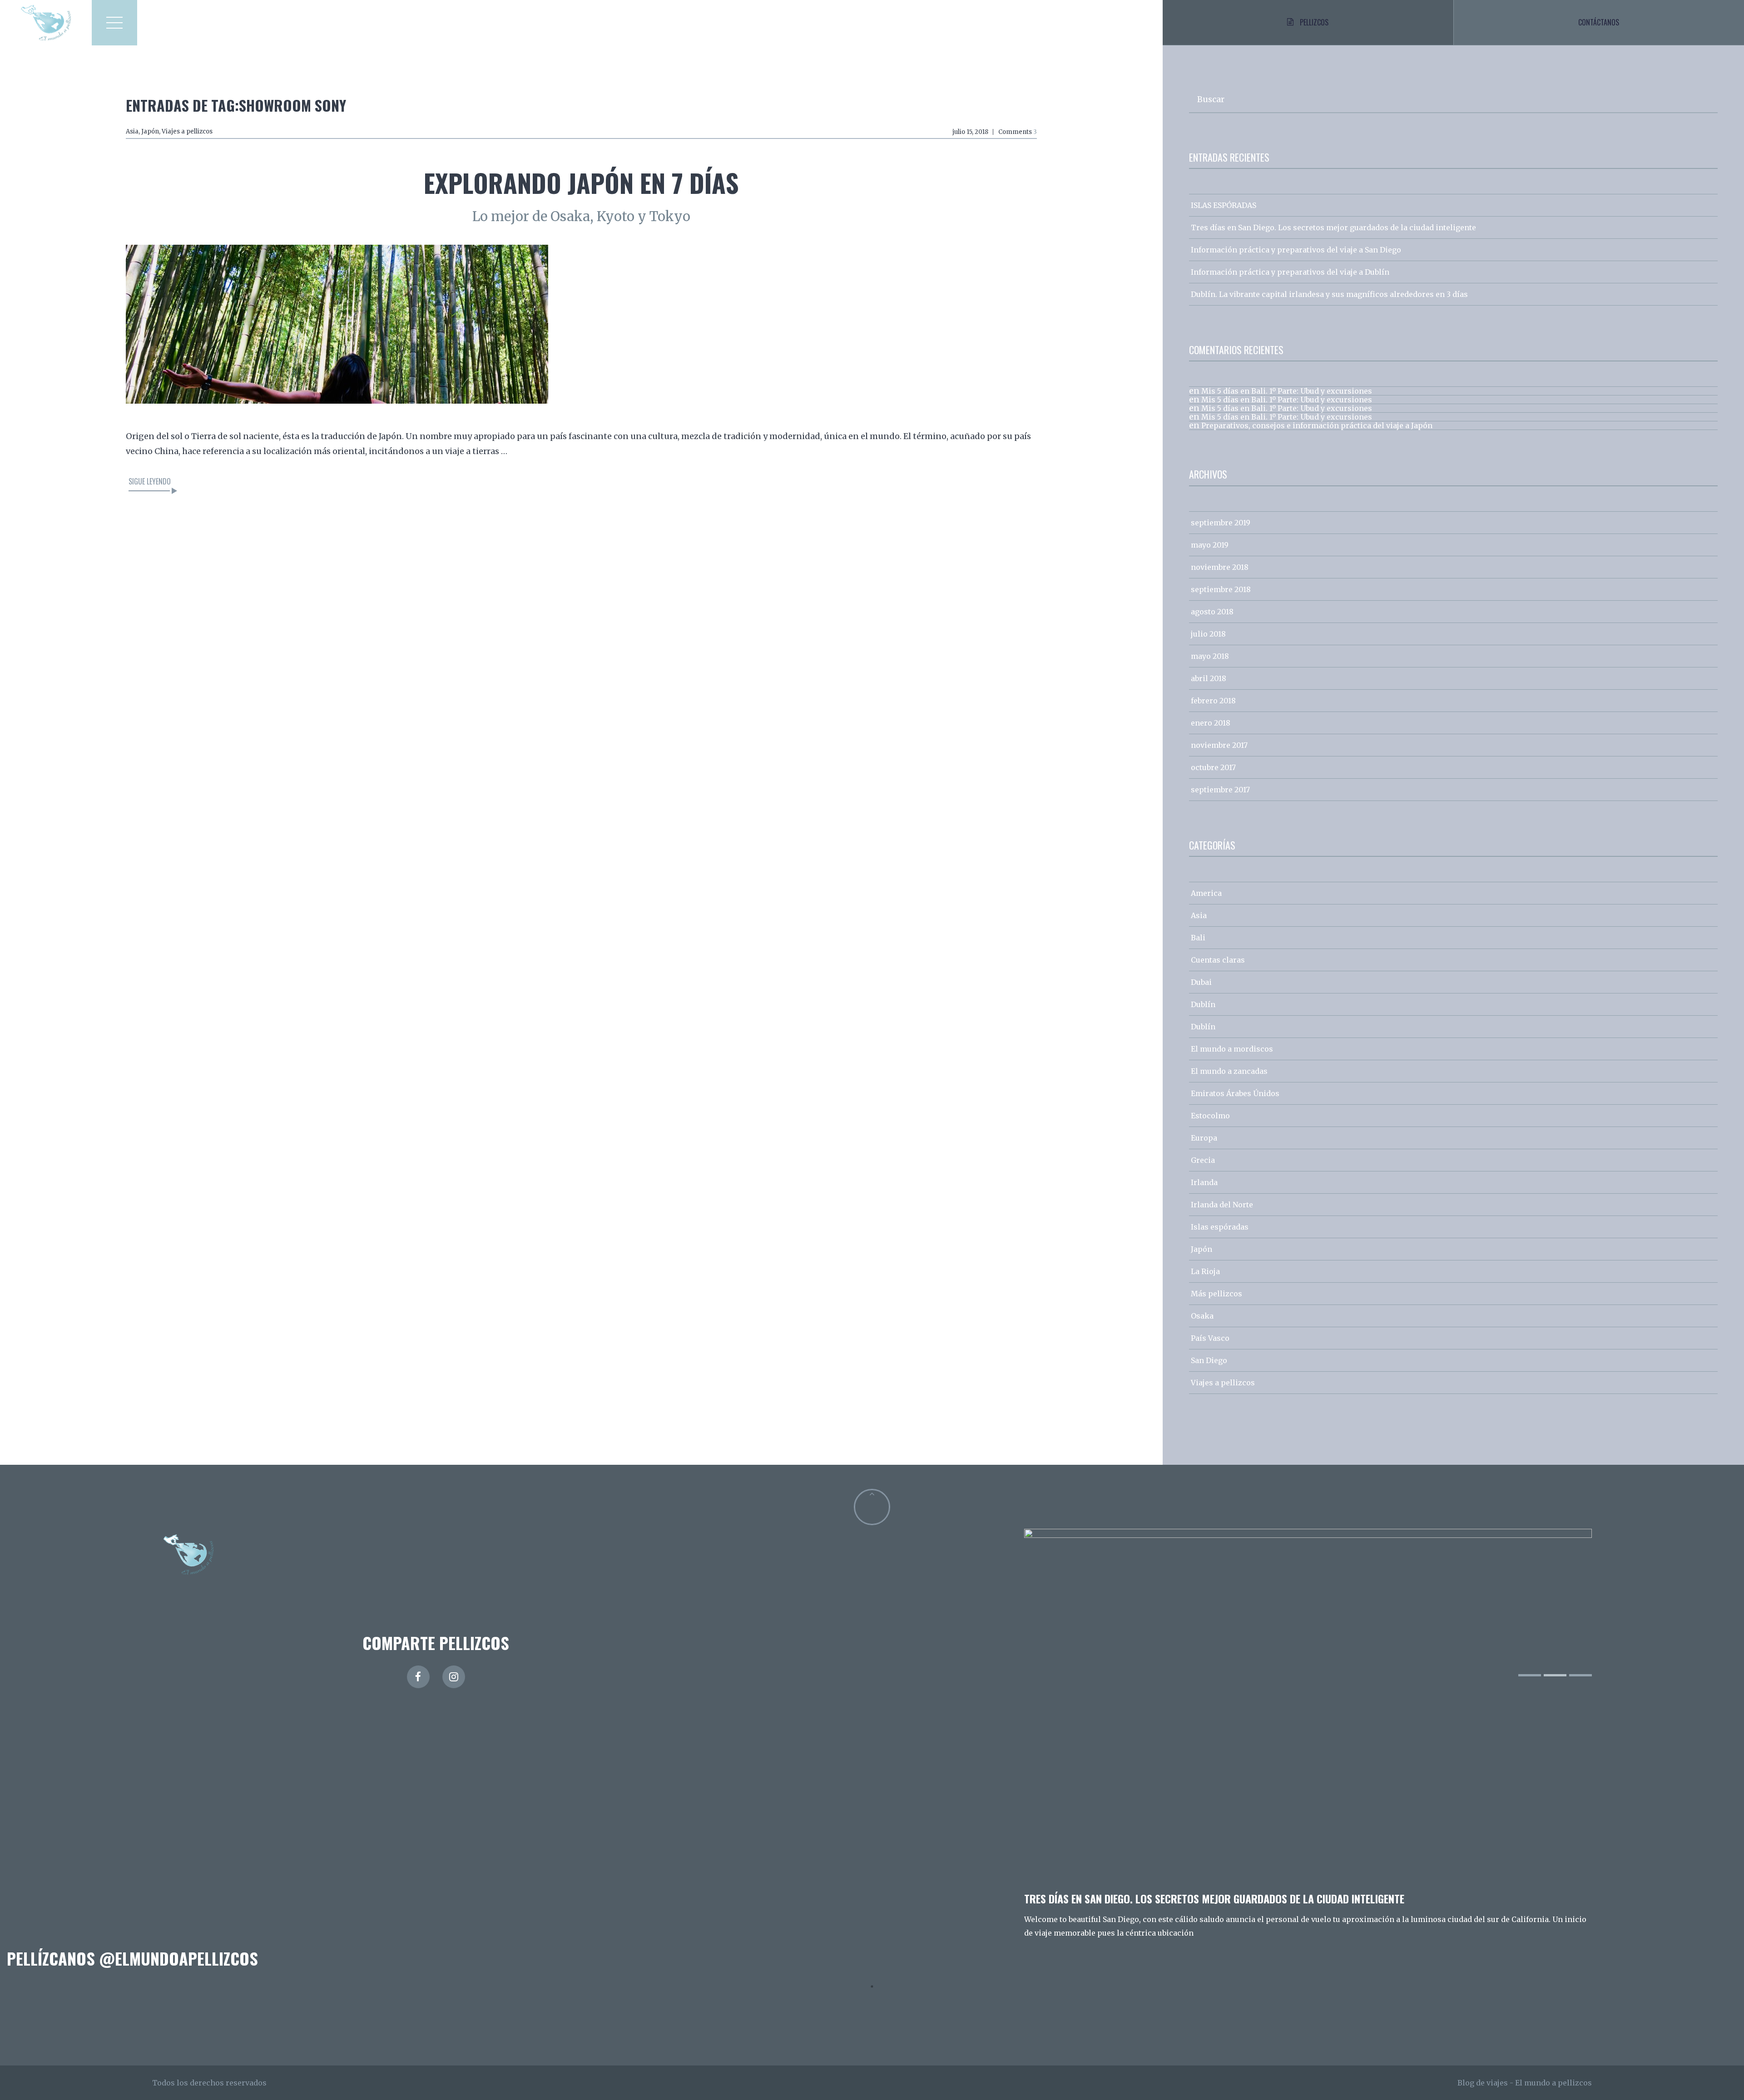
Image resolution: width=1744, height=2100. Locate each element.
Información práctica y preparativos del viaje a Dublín (1290, 272)
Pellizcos (1314, 22)
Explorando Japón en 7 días (581, 182)
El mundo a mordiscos (1232, 1049)
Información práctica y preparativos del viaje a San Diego (1296, 250)
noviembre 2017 (1219, 745)
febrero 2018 (1213, 701)
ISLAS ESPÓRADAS (1224, 205)
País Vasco (1210, 1338)
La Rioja (1205, 1271)
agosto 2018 (1212, 612)
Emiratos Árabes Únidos (1235, 1093)
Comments (1018, 132)
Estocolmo (1210, 1116)
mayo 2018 (1210, 656)
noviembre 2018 (1220, 567)
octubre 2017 (1213, 767)
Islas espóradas (1220, 1227)
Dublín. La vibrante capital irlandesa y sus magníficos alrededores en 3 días (1329, 294)
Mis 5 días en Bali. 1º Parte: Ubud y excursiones (1287, 391)
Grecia (1203, 1160)
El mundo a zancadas (1229, 1071)
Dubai (1201, 982)
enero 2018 (1211, 723)
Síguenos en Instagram (878, 2003)
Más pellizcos (1216, 1294)
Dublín (1203, 1004)
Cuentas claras (1218, 960)
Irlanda (1204, 1182)
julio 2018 (1208, 634)
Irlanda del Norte (1222, 1205)
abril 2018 (1209, 678)
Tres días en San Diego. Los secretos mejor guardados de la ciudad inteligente (1333, 227)
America (1206, 893)
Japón (150, 131)
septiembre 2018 (1221, 589)
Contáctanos (1599, 22)
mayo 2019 (1210, 545)
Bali (1198, 938)
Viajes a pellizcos (187, 131)
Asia (132, 131)
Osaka (1202, 1316)
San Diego (1209, 1360)
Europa (1204, 1138)
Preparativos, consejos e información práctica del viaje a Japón (1317, 425)
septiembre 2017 (1220, 790)
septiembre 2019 (1221, 523)
